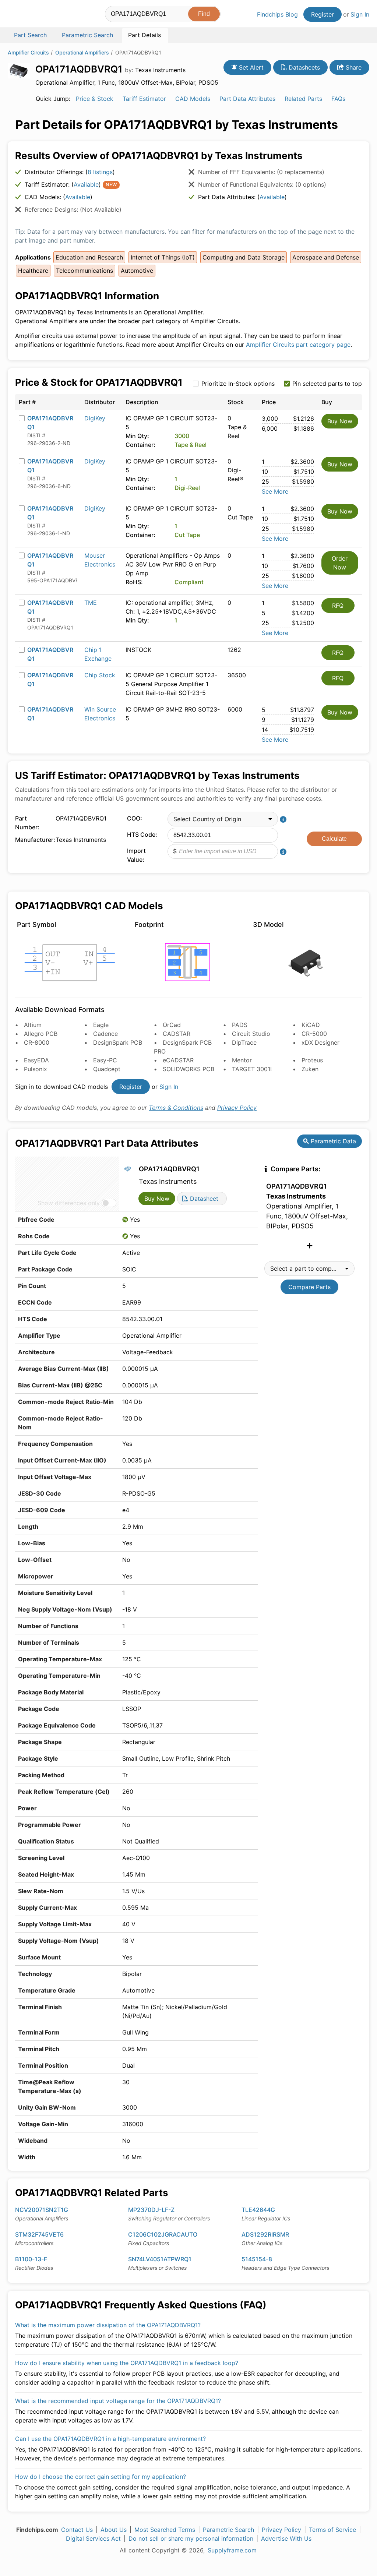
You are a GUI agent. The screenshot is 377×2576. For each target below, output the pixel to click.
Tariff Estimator (144, 99)
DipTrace (244, 1042)
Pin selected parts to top (327, 384)
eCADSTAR (178, 1060)
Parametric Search (228, 2530)
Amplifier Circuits (28, 52)
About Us (114, 2530)
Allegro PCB (41, 1034)
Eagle (101, 1025)
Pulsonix (36, 1069)
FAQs (338, 99)
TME (91, 603)
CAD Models (193, 99)
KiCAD (311, 1025)
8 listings (100, 172)
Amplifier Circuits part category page (298, 345)
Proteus (312, 1060)
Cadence (105, 1034)
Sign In (360, 14)
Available (86, 184)
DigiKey (95, 418)
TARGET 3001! (252, 1069)
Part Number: (27, 823)
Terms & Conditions (176, 1108)
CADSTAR (177, 1034)
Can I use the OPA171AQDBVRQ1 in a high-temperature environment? (110, 2439)
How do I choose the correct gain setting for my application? (101, 2477)
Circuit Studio (251, 1034)
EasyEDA (36, 1060)
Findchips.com (32, 15)
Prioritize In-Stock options (238, 384)
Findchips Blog (277, 14)
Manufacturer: (34, 840)
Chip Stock (100, 675)
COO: (135, 818)
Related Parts (303, 99)
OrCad (172, 1025)
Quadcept (107, 1069)
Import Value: (136, 855)
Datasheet (203, 1199)
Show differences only (69, 1203)
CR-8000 (37, 1042)
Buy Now (340, 421)
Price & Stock (95, 99)
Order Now (340, 563)
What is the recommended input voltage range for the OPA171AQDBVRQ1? (118, 2401)
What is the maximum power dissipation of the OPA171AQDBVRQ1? (108, 2325)
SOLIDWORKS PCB (188, 1069)
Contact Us (77, 2530)
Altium (33, 1025)
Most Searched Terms (165, 2530)
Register (323, 14)
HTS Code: (142, 834)
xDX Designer (320, 1042)
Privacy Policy (237, 1108)
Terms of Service (332, 2530)
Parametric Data (332, 1141)
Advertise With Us (286, 2538)
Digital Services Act (93, 2538)
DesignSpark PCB (118, 1042)
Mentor (242, 1060)
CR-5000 (314, 1034)
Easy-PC (105, 1060)
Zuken (310, 1069)
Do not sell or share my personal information (191, 2538)
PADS (240, 1025)
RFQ (338, 606)
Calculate (334, 839)
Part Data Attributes (247, 99)
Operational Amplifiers (82, 52)
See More (275, 491)
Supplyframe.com (232, 2550)
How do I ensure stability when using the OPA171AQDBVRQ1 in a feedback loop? (127, 2363)
